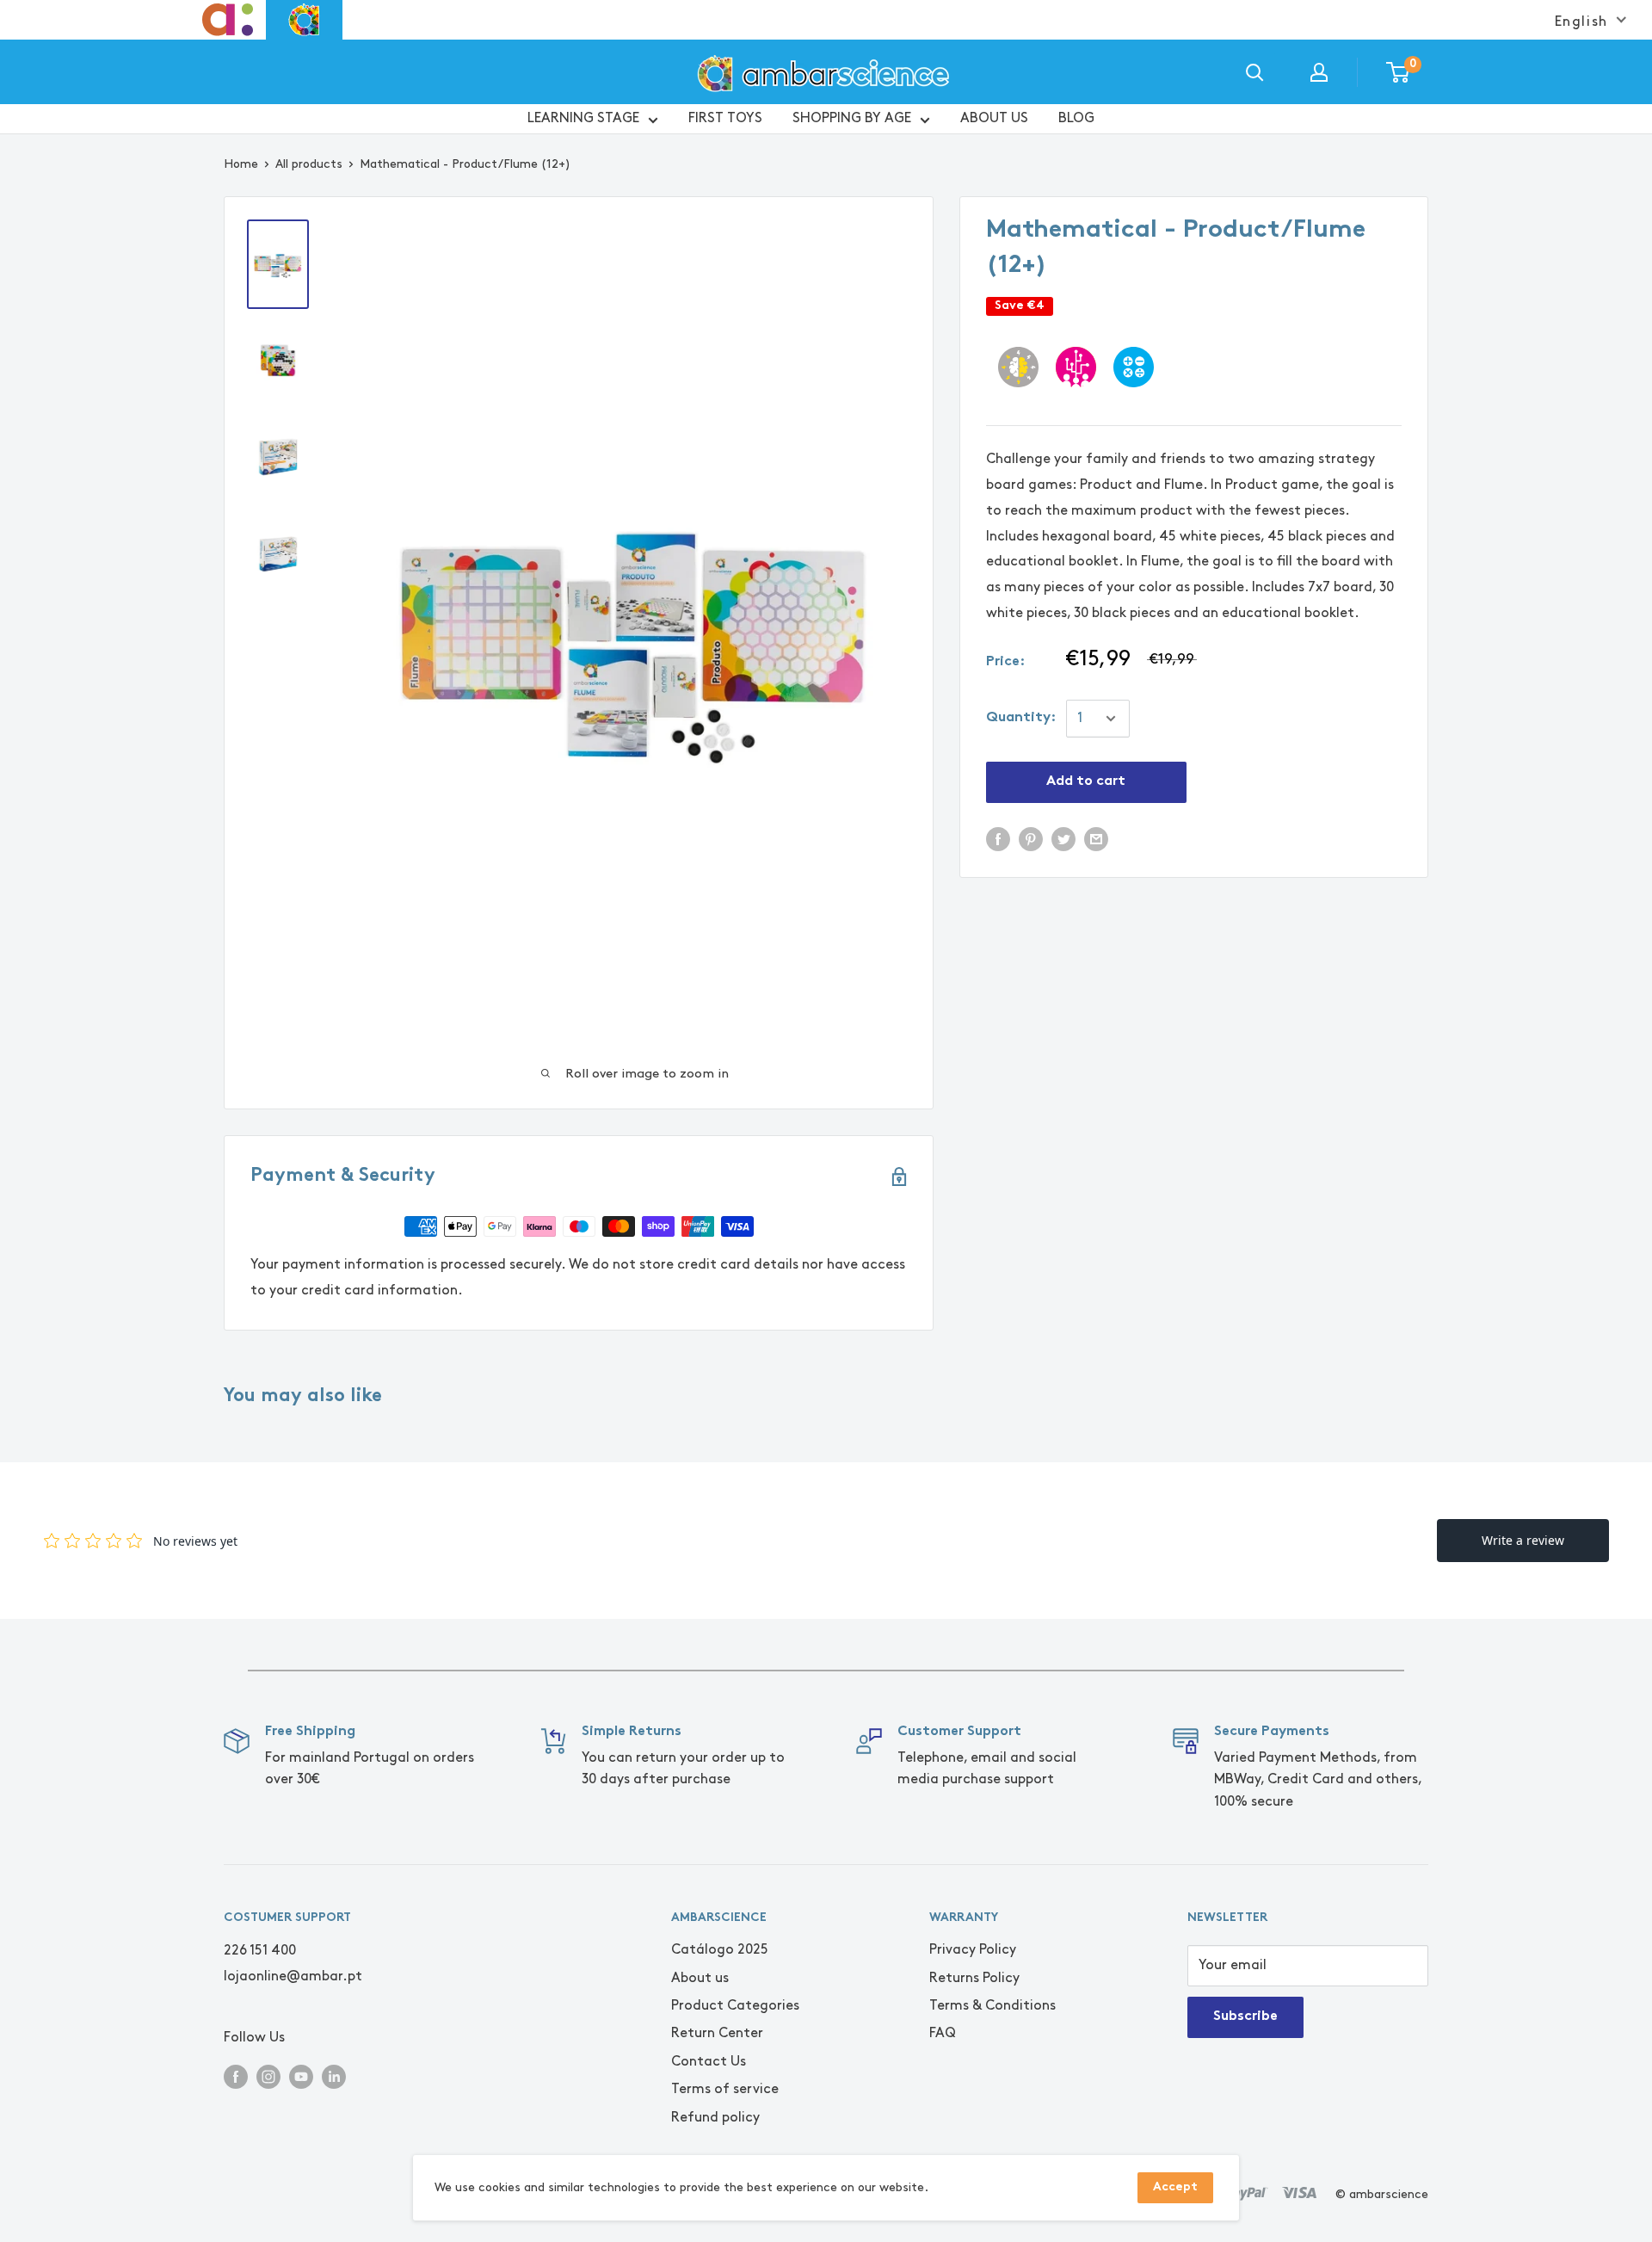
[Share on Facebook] (998, 838)
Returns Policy (974, 1978)
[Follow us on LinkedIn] (334, 2075)
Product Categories (735, 2006)
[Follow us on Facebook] (236, 2075)
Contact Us (709, 2062)
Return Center (717, 2033)
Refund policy (715, 2118)
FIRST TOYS (725, 118)
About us (700, 1978)
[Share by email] (1096, 838)
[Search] (1254, 72)
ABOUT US (994, 118)
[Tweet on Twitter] (1063, 838)
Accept (1175, 2187)
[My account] (1319, 72)
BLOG (1076, 118)
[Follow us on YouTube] (301, 2075)
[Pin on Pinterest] (1031, 838)
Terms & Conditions (992, 2006)
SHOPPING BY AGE (852, 118)
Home (241, 164)
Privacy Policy (973, 1950)
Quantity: (1021, 718)
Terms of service (725, 2089)
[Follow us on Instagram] (268, 2075)
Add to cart (1086, 782)
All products (309, 164)
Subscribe (1245, 2017)
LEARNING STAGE (583, 118)
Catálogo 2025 (720, 1950)
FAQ (943, 2033)
